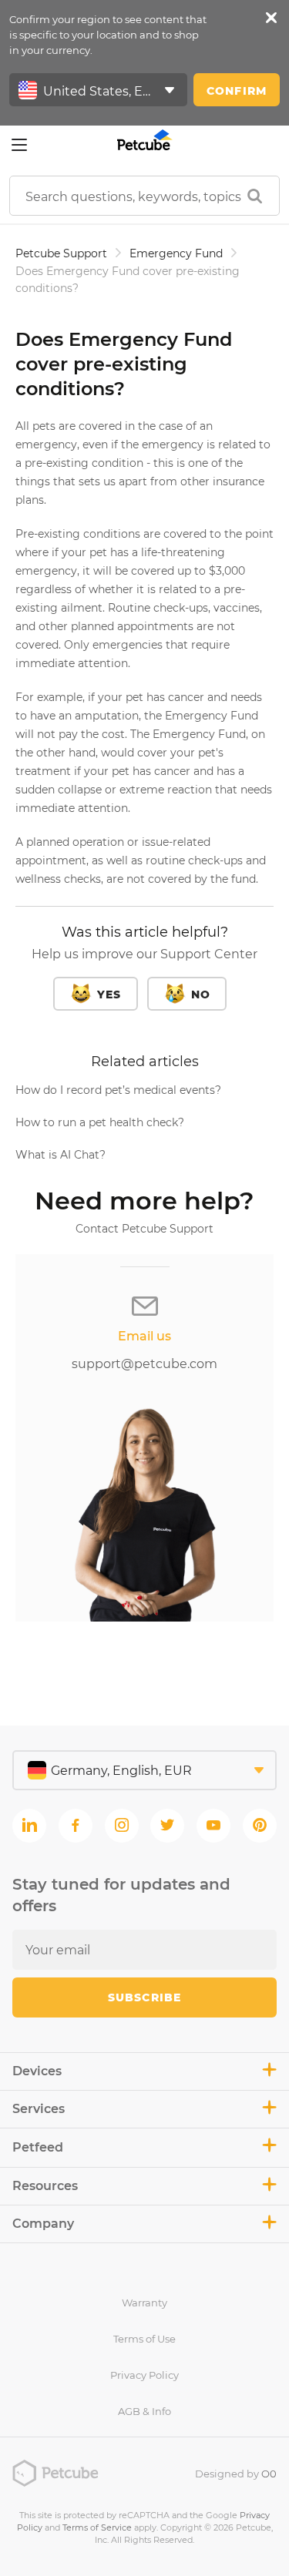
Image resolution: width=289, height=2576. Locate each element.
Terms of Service (97, 2527)
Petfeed (38, 2147)
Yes (109, 995)
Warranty (144, 2303)
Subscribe (144, 1997)
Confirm (237, 91)
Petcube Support (61, 253)
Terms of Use (144, 2339)
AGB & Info (144, 2411)
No (201, 995)
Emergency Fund (176, 253)
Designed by (236, 2474)
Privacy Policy (144, 2375)
